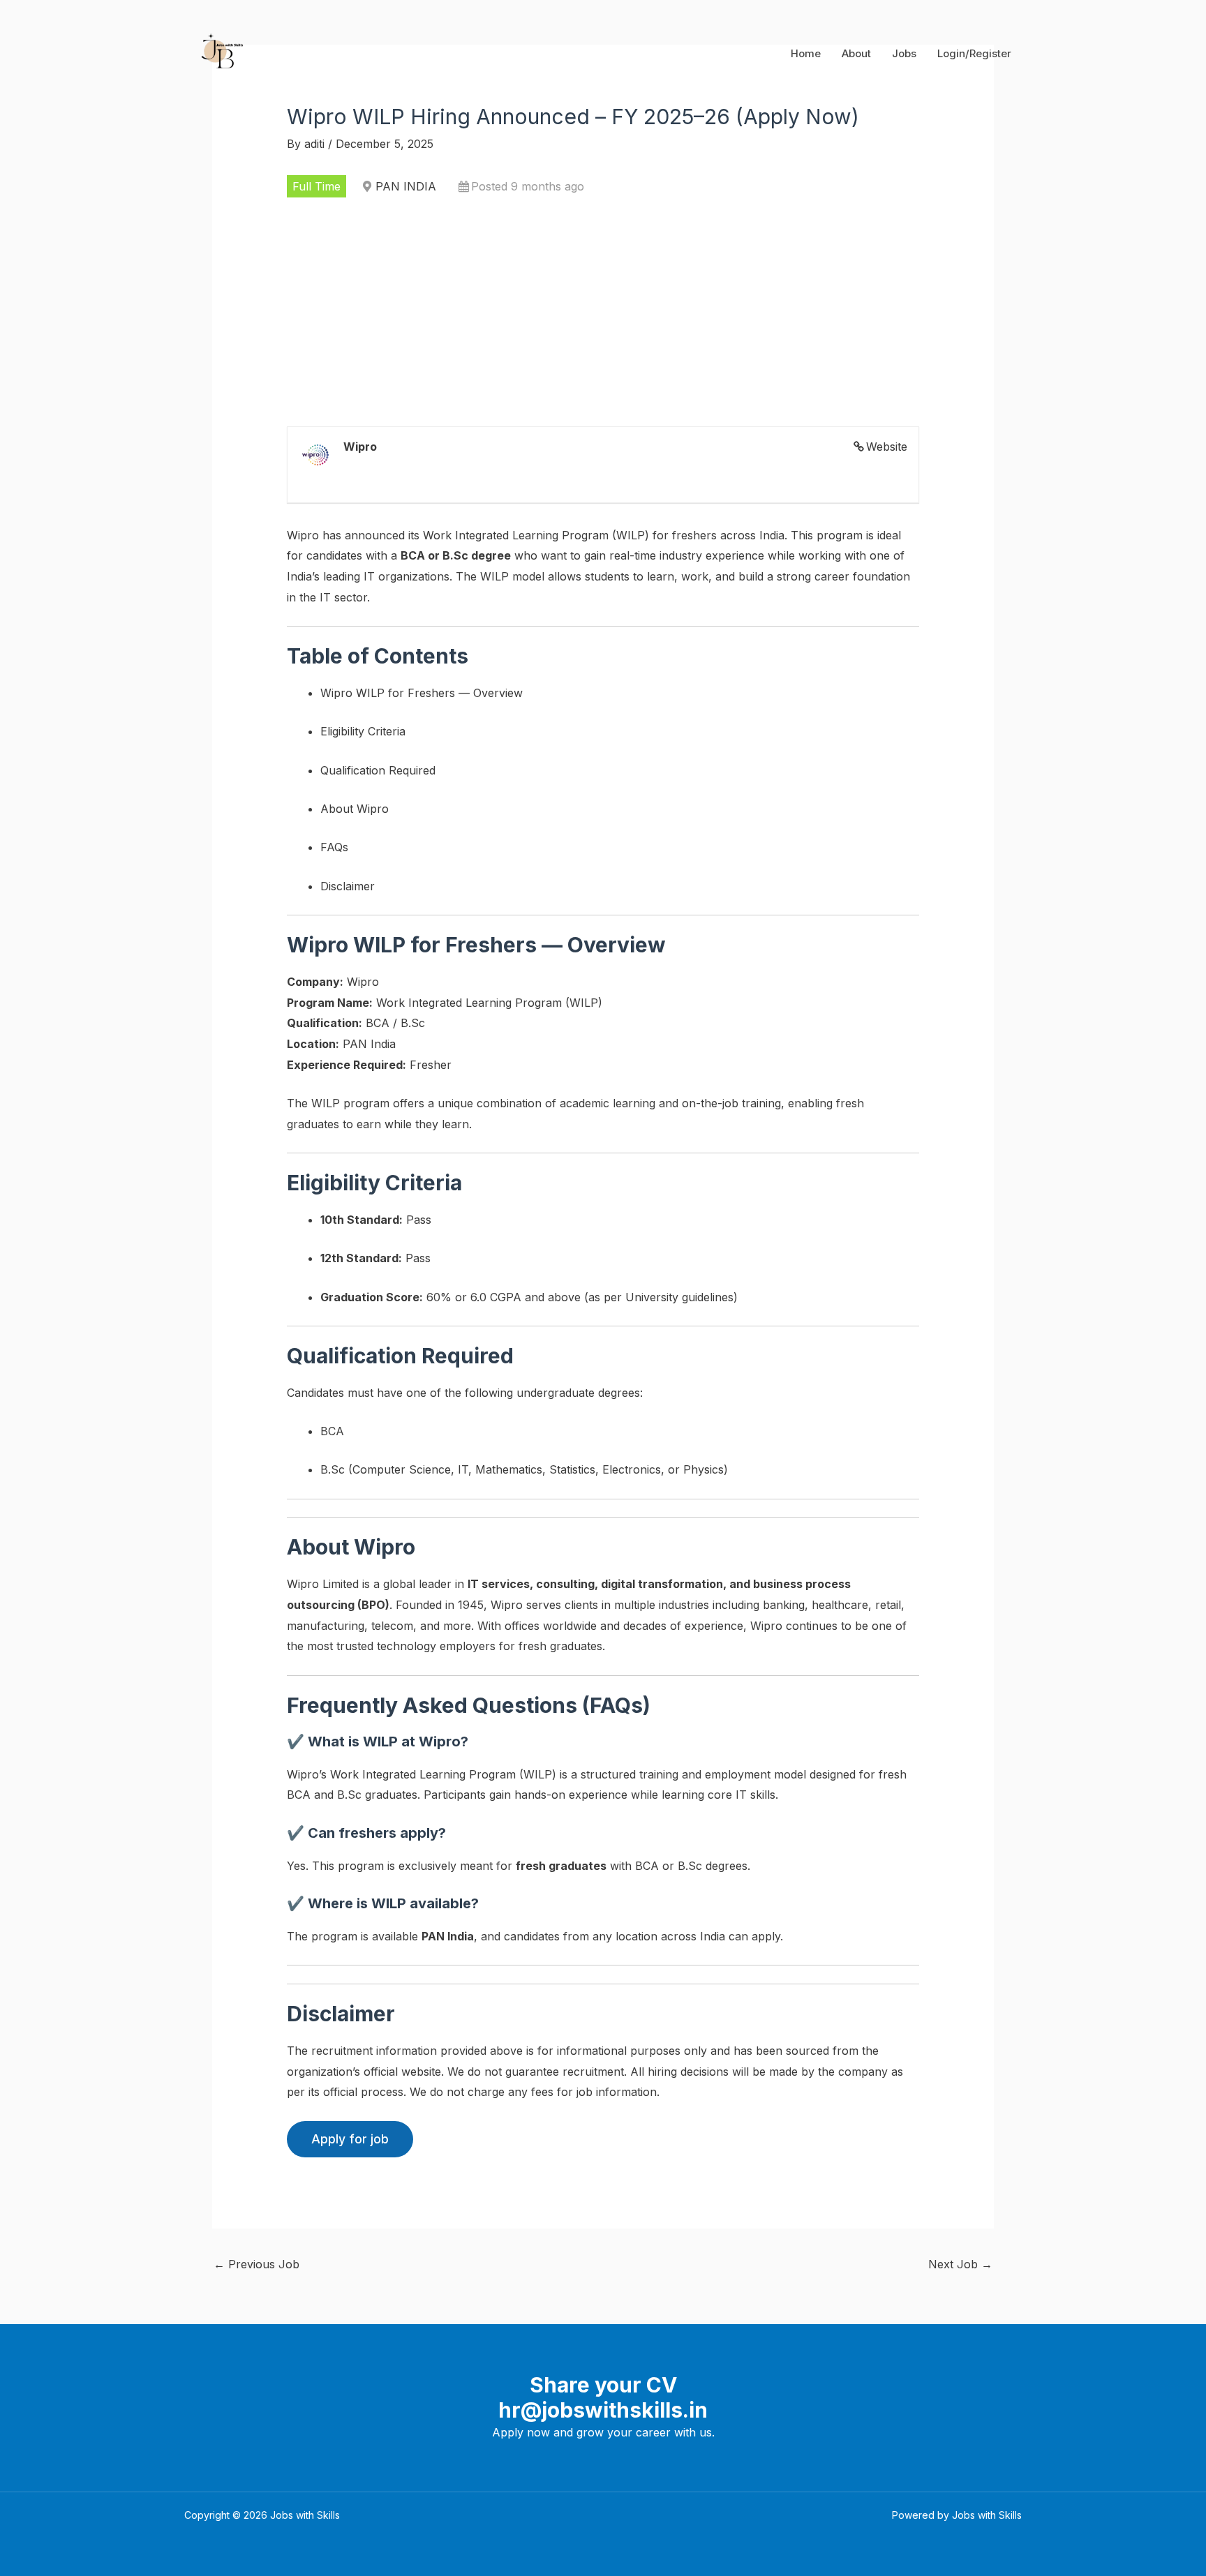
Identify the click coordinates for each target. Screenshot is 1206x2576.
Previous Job (256, 2264)
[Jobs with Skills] (219, 52)
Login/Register (974, 53)
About (856, 53)
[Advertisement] (603, 312)
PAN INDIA (406, 186)
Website (887, 447)
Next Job (960, 2264)
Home (806, 53)
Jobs (904, 53)
